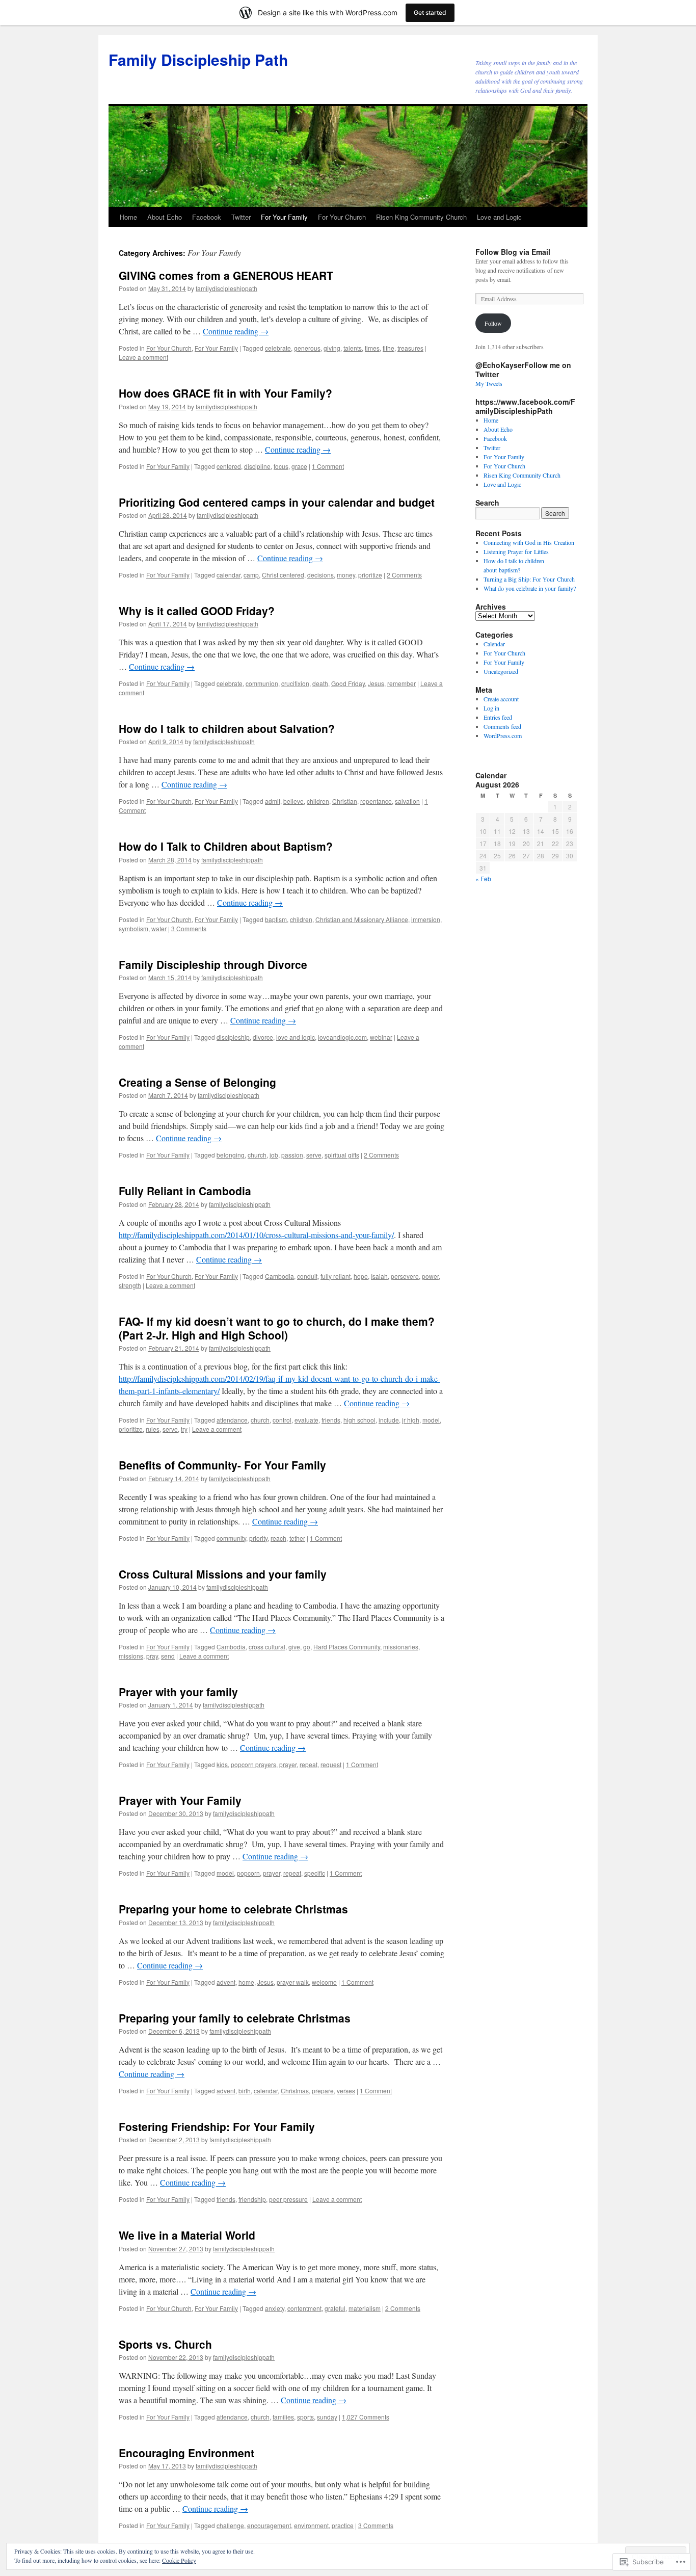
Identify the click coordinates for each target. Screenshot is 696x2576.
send (168, 1656)
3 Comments (189, 928)
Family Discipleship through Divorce (213, 964)
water (159, 928)
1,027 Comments (366, 2417)
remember (401, 683)
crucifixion (295, 683)
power (430, 1276)
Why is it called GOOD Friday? (197, 611)
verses (346, 2091)
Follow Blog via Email (513, 252)
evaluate (306, 1420)
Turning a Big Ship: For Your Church (529, 579)
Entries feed (498, 717)
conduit (307, 1276)
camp (251, 575)
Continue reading (236, 331)
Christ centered (283, 575)
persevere (405, 1276)
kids (222, 1764)
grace (299, 466)
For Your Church (342, 217)
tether (297, 1538)
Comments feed (502, 726)
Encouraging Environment (186, 2453)
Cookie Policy (179, 2560)
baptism (276, 919)
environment (311, 2525)
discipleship (233, 1037)
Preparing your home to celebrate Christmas (233, 1909)
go (307, 1647)
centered (229, 466)
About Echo (165, 217)
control (282, 1420)
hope (361, 1276)
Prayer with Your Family (180, 1800)
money (346, 575)
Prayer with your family (178, 1692)
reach (278, 1538)
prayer (288, 1764)
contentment (304, 2308)
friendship (252, 2199)
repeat (309, 1764)
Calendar (494, 644)
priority (258, 1538)
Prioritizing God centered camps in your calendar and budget (277, 502)
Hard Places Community (347, 1647)
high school (359, 1420)
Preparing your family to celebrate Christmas (235, 2018)
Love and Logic (499, 217)
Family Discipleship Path (198, 59)
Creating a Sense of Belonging (197, 1082)
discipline (257, 466)
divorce (263, 1037)
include (389, 1420)
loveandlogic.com (342, 1037)
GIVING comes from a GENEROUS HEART (226, 275)
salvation (407, 801)
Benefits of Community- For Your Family (222, 1465)
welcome (324, 1982)
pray (152, 1656)
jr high (411, 1420)
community (231, 1538)
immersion (426, 919)
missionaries (401, 1647)
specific (315, 1873)
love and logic (296, 1037)
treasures (410, 348)
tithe (389, 348)
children (318, 801)
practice (343, 2525)
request (331, 1764)
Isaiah (379, 1276)
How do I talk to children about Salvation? (227, 728)
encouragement (269, 2525)
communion (262, 683)
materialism (365, 2308)
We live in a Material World (187, 2235)
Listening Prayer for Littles (516, 551)
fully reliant (336, 1276)
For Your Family (284, 217)
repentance (376, 801)
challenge (230, 2525)
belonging (231, 1155)
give (294, 1647)
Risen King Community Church (421, 217)
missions (131, 1656)
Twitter (241, 217)
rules (153, 1429)
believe (293, 801)
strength (130, 1285)
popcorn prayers (253, 1764)
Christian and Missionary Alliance (362, 919)
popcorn (248, 1873)
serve (314, 1155)
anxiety (275, 2308)
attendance (232, 1420)
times (372, 348)
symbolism (133, 928)
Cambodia (279, 1276)
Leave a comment (143, 357)
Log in (491, 708)
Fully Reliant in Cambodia (185, 1191)
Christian (345, 801)
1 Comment (328, 466)
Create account (501, 699)
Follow (493, 323)
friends (331, 1420)
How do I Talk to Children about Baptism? (226, 846)
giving (332, 348)
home (246, 1982)
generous (307, 348)
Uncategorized (501, 671)
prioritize (370, 575)
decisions (320, 575)
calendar (229, 575)
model (431, 1420)
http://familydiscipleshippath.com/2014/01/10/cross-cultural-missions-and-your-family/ (256, 1235)
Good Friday (348, 683)
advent (226, 1982)
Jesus (376, 683)
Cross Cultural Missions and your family (223, 1574)
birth (245, 2091)
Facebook (207, 217)
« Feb (483, 878)
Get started (430, 12)
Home (128, 217)
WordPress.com (503, 735)
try (184, 1429)
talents (353, 348)
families (283, 2417)
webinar (381, 1037)
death (320, 683)
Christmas (295, 2091)
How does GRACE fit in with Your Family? (225, 393)
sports (305, 2417)
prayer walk (293, 1982)
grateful (335, 2308)
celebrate (278, 348)
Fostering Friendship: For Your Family (217, 2126)
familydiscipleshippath (226, 288)
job (274, 1155)
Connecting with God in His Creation (529, 542)
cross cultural (267, 1647)
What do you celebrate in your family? (530, 588)
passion (292, 1155)
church (257, 1155)
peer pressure (288, 2199)
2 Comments (404, 575)
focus (281, 466)
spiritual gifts (342, 1155)
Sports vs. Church (165, 2344)
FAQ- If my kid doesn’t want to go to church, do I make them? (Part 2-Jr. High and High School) (277, 1328)
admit (273, 801)
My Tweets (489, 383)
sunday (327, 2417)
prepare (323, 2091)
